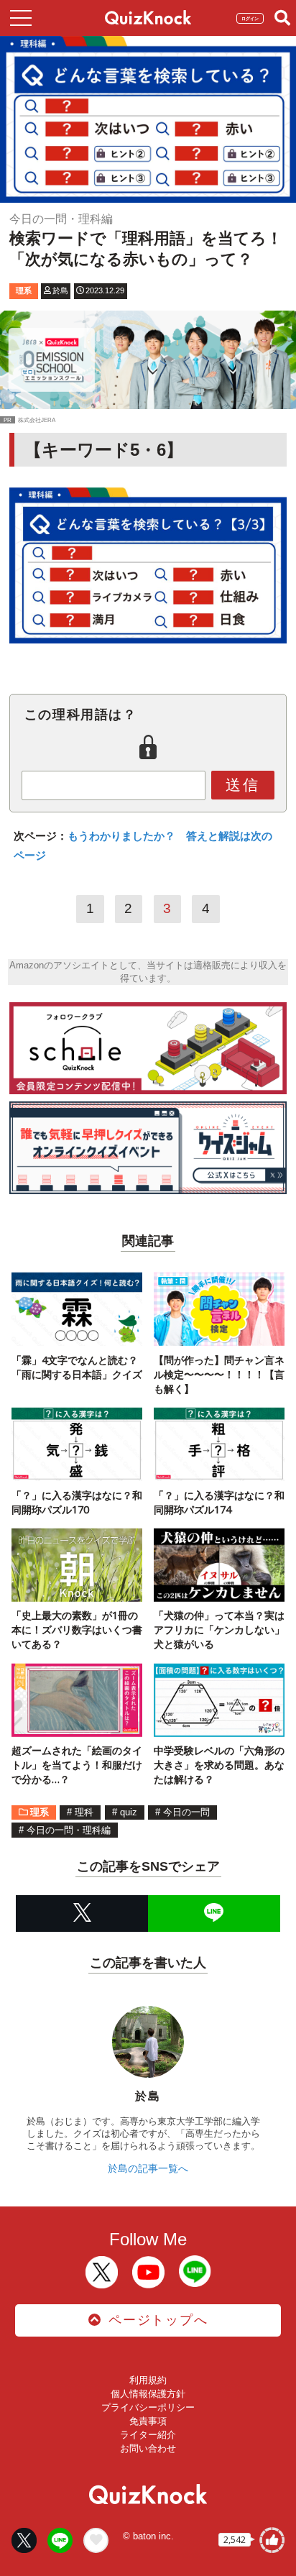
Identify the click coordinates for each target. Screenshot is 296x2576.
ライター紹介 (148, 2435)
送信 (243, 785)
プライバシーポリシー (148, 2407)
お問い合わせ (148, 2448)
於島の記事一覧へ (148, 2168)
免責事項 (148, 2421)
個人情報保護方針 (148, 2394)
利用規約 (148, 2380)
